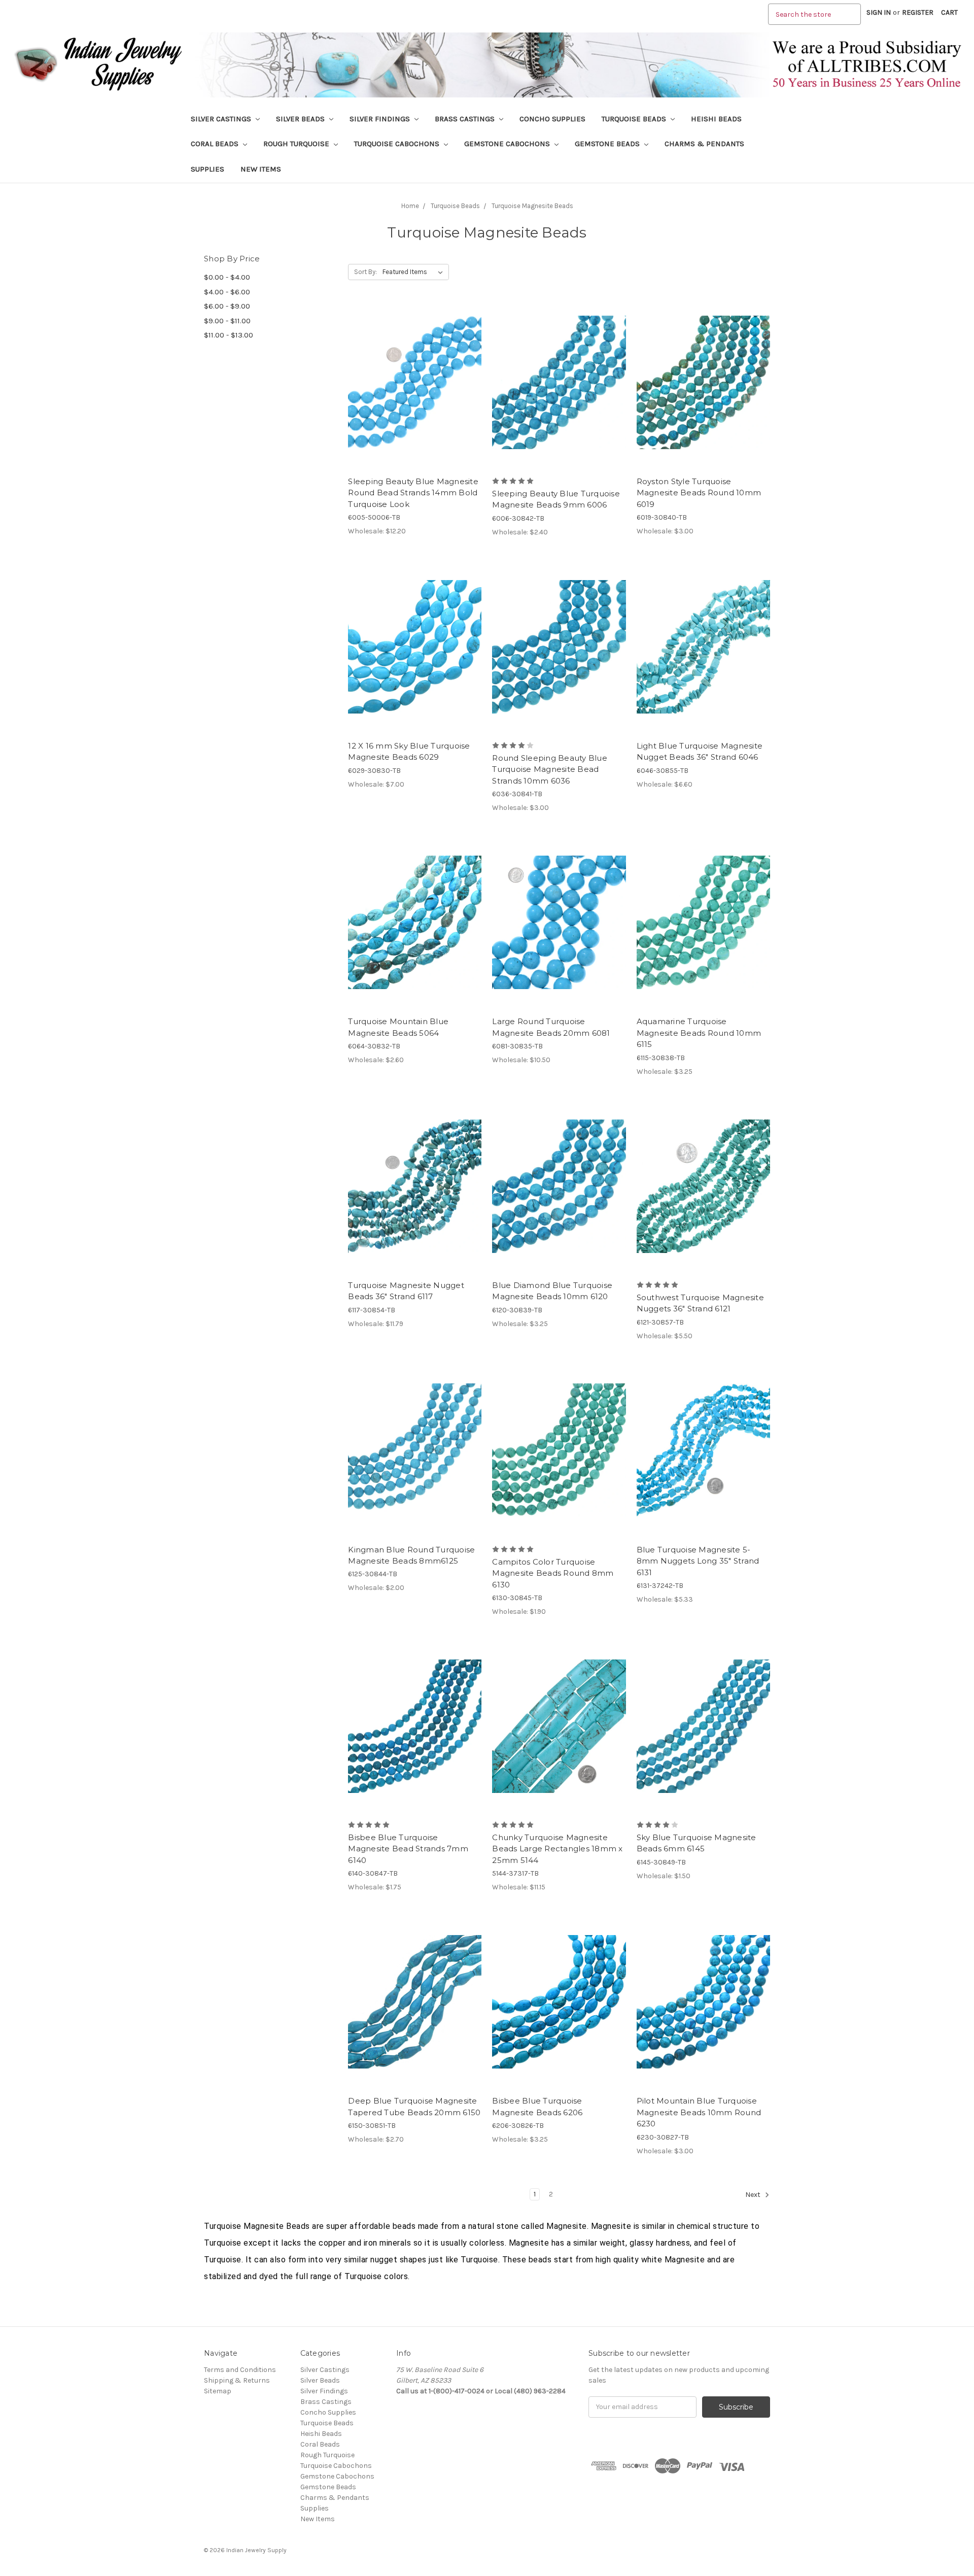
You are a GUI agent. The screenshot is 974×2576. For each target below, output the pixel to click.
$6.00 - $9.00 (227, 306)
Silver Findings (381, 119)
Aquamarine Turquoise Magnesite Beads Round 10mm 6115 (699, 1033)
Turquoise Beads (635, 119)
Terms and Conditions (240, 2370)
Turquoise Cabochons (398, 144)
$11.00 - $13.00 (229, 335)
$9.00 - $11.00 (227, 321)
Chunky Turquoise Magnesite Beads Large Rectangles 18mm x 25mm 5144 (557, 1849)
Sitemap (218, 2391)
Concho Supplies (552, 119)
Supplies (207, 169)
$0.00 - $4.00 (227, 277)
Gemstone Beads (608, 144)
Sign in (879, 12)
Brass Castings (466, 119)
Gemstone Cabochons (508, 144)
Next (754, 2195)
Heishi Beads (716, 119)
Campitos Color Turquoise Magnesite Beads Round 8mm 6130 (553, 1573)
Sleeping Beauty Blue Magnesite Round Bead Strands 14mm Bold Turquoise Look (413, 493)
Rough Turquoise (297, 144)
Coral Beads (216, 144)
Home (410, 206)
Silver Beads (301, 119)
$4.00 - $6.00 (227, 292)
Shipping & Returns (237, 2380)
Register (918, 12)
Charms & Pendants (704, 144)
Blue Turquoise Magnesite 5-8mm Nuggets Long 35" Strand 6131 (698, 1561)
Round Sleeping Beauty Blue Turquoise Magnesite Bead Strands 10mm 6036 (550, 769)
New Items (261, 169)
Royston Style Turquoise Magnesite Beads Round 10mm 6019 (699, 493)
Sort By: (366, 272)
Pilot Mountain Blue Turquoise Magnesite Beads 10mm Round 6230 (699, 2112)
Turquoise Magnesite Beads (532, 206)
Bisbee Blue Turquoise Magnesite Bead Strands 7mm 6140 (408, 1849)
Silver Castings (222, 119)
